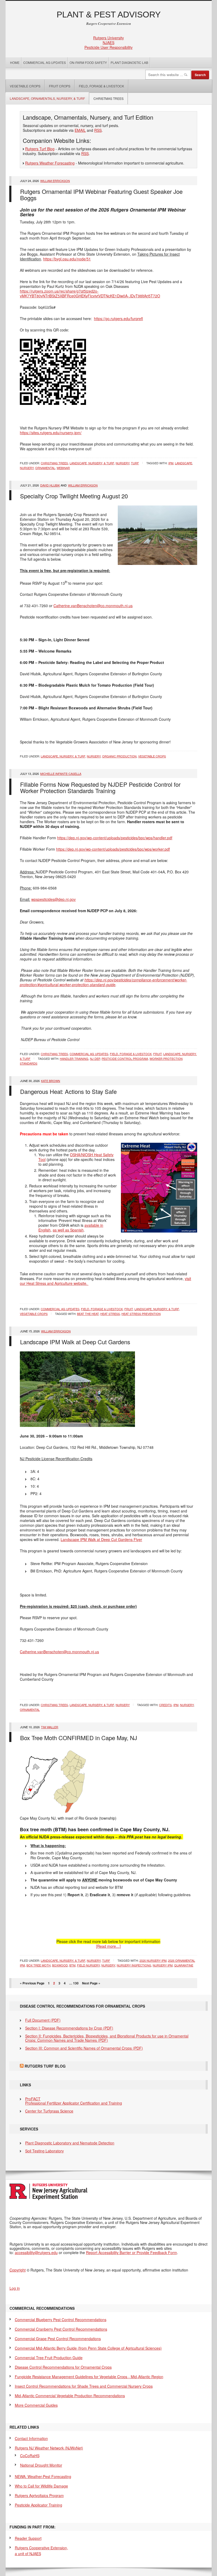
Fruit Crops (60, 86)
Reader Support (28, 2538)
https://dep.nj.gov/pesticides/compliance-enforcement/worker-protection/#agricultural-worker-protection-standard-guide (103, 982)
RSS (98, 130)
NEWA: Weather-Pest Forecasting (43, 2476)
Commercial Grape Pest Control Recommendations (58, 2339)
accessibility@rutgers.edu (36, 2252)
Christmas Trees (108, 98)
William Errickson (55, 181)
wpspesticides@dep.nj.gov (53, 899)
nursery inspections (134, 1965)
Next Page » (91, 1983)
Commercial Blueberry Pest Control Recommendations (61, 2320)
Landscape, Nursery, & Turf (92, 463)
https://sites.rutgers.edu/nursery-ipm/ (51, 433)
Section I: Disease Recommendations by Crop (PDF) (69, 2028)
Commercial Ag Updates (45, 62)
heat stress (110, 1314)
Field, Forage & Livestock (101, 86)
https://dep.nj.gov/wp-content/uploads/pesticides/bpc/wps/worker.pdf (113, 849)
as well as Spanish (68, 1230)
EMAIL (80, 130)
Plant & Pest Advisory (109, 15)
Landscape (184, 463)
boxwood (60, 1965)
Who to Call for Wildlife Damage (41, 2486)
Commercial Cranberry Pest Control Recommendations (61, 2329)
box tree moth (39, 1965)
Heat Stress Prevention (141, 1314)
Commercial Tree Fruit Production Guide (49, 2358)
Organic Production (119, 756)
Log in (15, 2288)
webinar (63, 468)
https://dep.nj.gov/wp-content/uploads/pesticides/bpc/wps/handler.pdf (115, 838)
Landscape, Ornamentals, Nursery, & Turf (47, 98)
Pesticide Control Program (125, 1058)
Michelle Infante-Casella (61, 774)
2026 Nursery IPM (153, 1960)
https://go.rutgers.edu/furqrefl (118, 319)
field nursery (88, 1965)
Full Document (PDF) (43, 2020)
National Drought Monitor (41, 2465)
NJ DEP (95, 1058)
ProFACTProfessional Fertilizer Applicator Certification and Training (74, 2101)
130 (76, 1983)
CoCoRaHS (30, 2456)
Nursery (123, 463)
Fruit (157, 1054)
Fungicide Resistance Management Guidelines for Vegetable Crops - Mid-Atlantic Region (89, 2377)
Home (15, 62)
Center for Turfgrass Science (49, 2111)
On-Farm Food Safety (88, 62)
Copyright (18, 2270)
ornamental (45, 468)
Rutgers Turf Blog (40, 149)
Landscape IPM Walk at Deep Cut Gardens (75, 1342)
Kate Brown (51, 1081)
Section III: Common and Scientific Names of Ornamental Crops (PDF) (84, 2048)
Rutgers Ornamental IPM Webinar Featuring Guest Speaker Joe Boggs (101, 195)
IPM (171, 463)
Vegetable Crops (23, 86)
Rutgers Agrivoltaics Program (39, 2495)
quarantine (184, 1965)
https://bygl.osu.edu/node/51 (67, 259)
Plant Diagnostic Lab (129, 62)
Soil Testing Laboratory (44, 2151)
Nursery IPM (163, 1965)
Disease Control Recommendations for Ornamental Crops (63, 2367)
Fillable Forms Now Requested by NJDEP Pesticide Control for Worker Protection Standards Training (100, 787)
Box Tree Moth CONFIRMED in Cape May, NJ (79, 1738)
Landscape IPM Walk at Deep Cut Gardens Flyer (101, 1539)
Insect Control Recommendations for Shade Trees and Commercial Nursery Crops (84, 2386)
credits (165, 1705)
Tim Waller (50, 1727)
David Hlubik (50, 485)
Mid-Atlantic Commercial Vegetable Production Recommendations (70, 2396)
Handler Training (74, 1058)
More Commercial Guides (36, 2405)
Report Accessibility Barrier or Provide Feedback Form (132, 2252)
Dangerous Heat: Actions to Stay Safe (68, 1091)
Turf (135, 463)
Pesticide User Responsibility (108, 47)
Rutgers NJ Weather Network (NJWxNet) (49, 2448)
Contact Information (31, 2438)
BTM (72, 1965)
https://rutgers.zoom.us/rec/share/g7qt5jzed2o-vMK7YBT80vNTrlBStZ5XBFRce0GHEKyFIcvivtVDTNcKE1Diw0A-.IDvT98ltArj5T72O (90, 293)
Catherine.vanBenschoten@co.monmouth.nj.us (93, 606)
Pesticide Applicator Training (39, 2505)
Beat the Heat (88, 1314)
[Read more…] (108, 1946)
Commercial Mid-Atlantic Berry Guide (88, 2348)
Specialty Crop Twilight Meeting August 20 (74, 496)
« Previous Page (32, 1983)
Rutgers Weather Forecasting (50, 163)
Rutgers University (108, 38)
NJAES (108, 43)
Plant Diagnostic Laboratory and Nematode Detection (70, 2143)
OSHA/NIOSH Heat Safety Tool (76, 1157)
